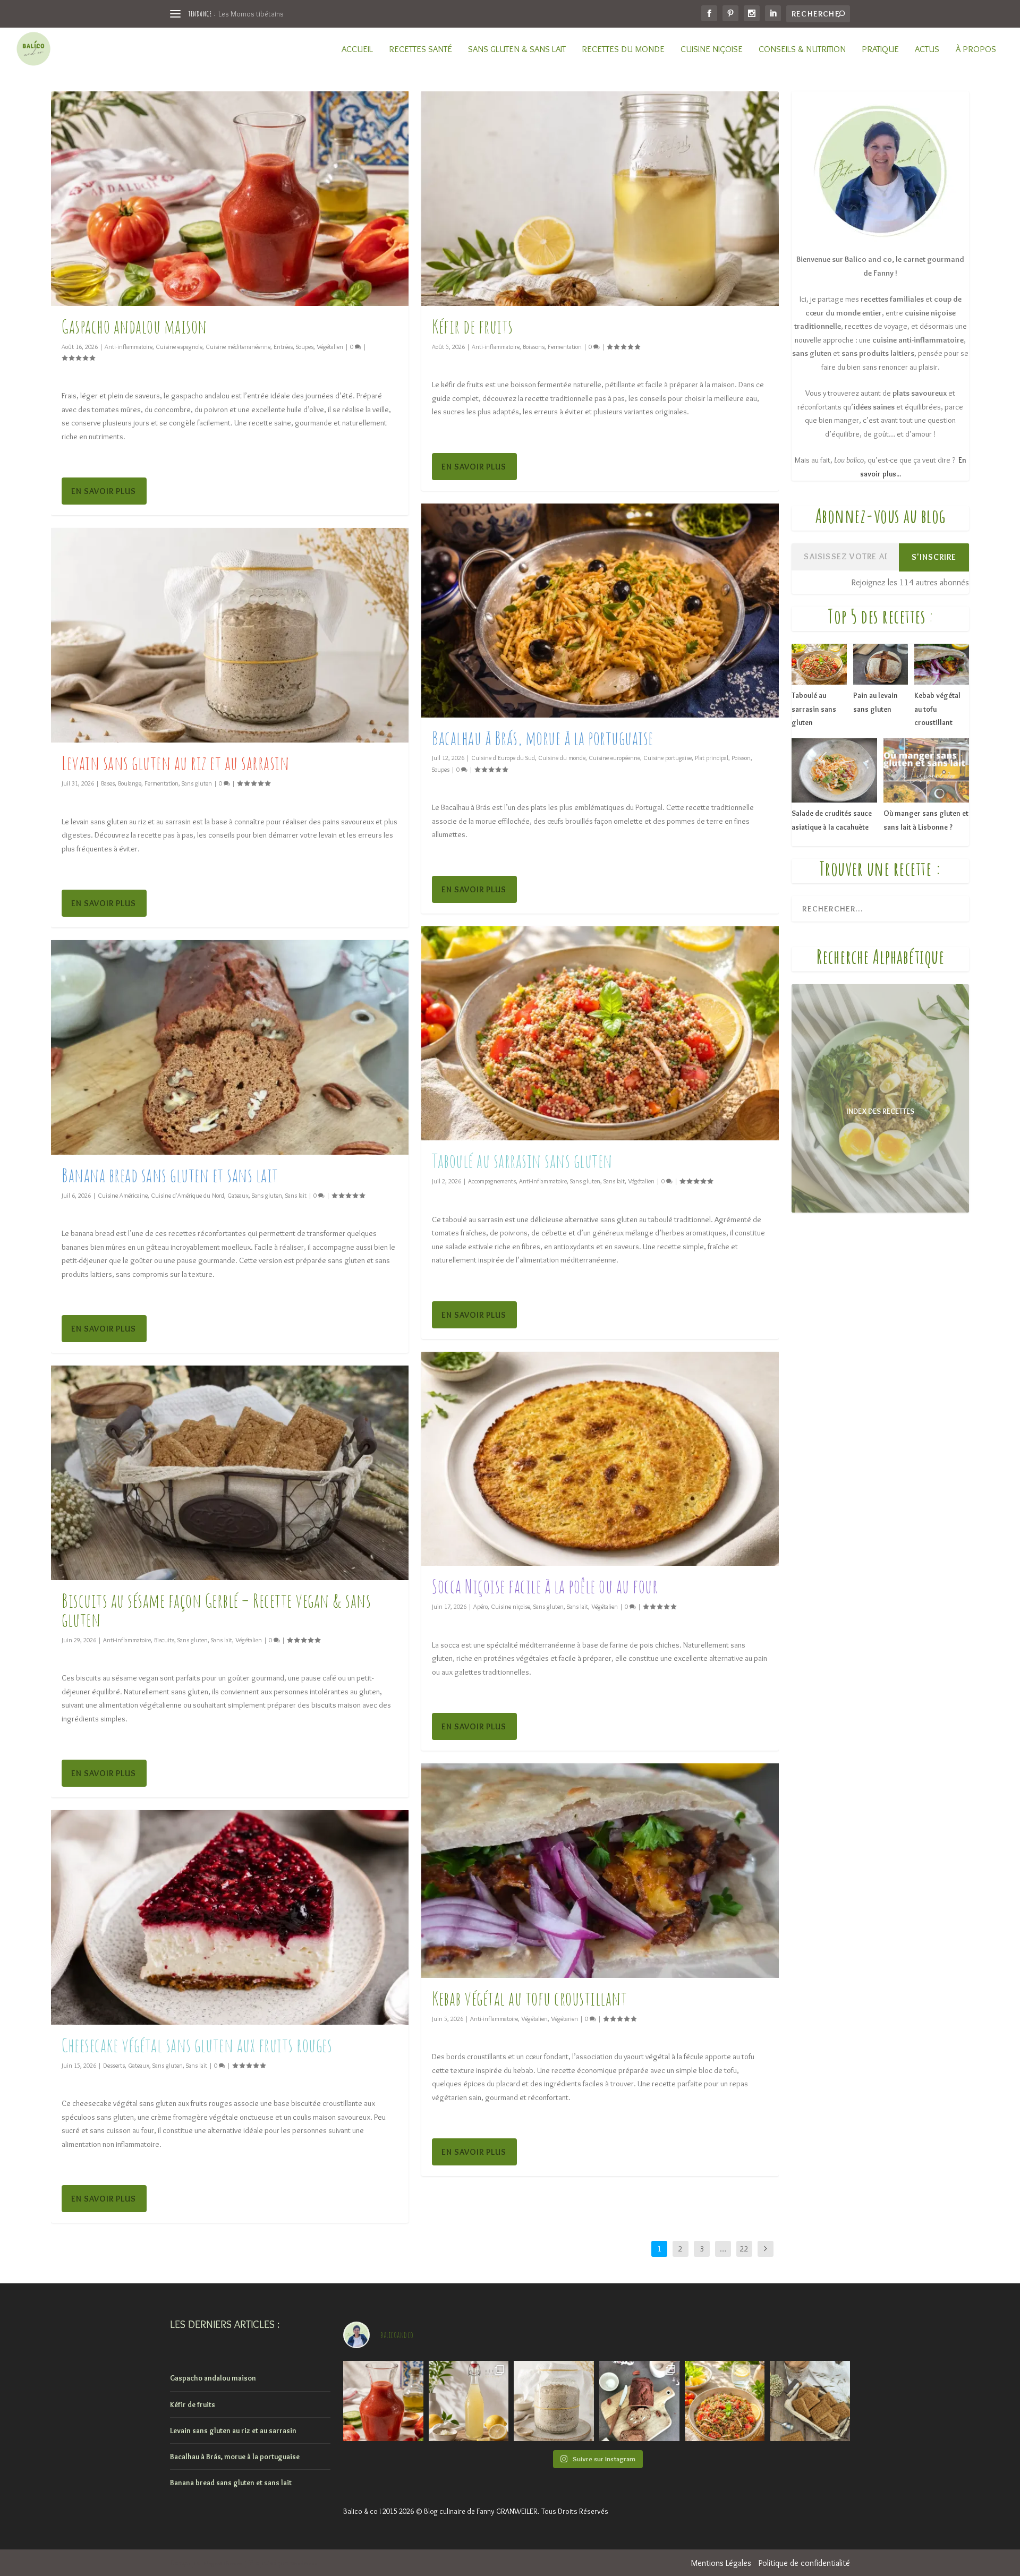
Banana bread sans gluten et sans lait (170, 1175)
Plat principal (712, 758)
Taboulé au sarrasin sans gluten (522, 1161)
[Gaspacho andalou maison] (230, 199)
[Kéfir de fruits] (600, 199)
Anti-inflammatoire (129, 347)
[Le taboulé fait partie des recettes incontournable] (725, 2401)
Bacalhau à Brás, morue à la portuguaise (543, 738)
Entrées (283, 347)
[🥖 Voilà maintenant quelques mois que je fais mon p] (554, 2401)
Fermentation (161, 783)
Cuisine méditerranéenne (238, 347)
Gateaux (238, 1195)
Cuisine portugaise (668, 758)
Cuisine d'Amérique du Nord (188, 1195)
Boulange (130, 783)
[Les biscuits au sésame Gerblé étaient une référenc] (810, 2401)
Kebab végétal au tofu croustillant (529, 1998)
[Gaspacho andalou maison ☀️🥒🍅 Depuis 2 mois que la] (383, 2401)
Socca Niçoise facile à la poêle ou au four (545, 1586)
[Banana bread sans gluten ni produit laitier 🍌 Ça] (639, 2401)
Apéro (481, 1606)
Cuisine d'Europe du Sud (503, 758)
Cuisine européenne (614, 758)
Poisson (741, 758)
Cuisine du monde (562, 758)
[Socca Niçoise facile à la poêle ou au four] (600, 1459)
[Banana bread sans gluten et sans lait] (230, 1047)
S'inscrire (934, 557)
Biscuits (164, 1640)
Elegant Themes (223, 2564)
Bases (108, 783)
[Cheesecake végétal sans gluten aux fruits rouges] (230, 1917)
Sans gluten (197, 783)
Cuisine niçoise (712, 49)
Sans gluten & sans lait (517, 49)
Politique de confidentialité (804, 2563)
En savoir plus (104, 491)
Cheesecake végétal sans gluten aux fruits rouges (197, 2045)
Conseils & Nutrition (802, 49)
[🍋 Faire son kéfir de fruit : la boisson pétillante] (469, 2401)
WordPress (304, 2564)
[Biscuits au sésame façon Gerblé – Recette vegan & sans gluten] (230, 1473)
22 (744, 2249)
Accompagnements (492, 1181)
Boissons (534, 347)
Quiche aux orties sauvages (262, 14)
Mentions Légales (721, 2563)
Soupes (305, 347)
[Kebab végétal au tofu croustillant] (600, 1871)
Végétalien (330, 347)
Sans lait (296, 1195)
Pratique (880, 49)
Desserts (114, 2065)
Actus (927, 49)
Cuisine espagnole (179, 347)
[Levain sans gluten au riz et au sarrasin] (230, 635)
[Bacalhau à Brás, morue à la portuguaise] (600, 611)
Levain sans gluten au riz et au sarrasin (175, 763)
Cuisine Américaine (123, 1195)
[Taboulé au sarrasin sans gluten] (600, 1034)
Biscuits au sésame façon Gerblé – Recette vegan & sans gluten (216, 1610)
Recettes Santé (420, 49)
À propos (976, 49)
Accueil (357, 49)
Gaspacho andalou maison (134, 326)
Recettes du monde (623, 49)
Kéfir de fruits (473, 326)
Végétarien (564, 2019)
